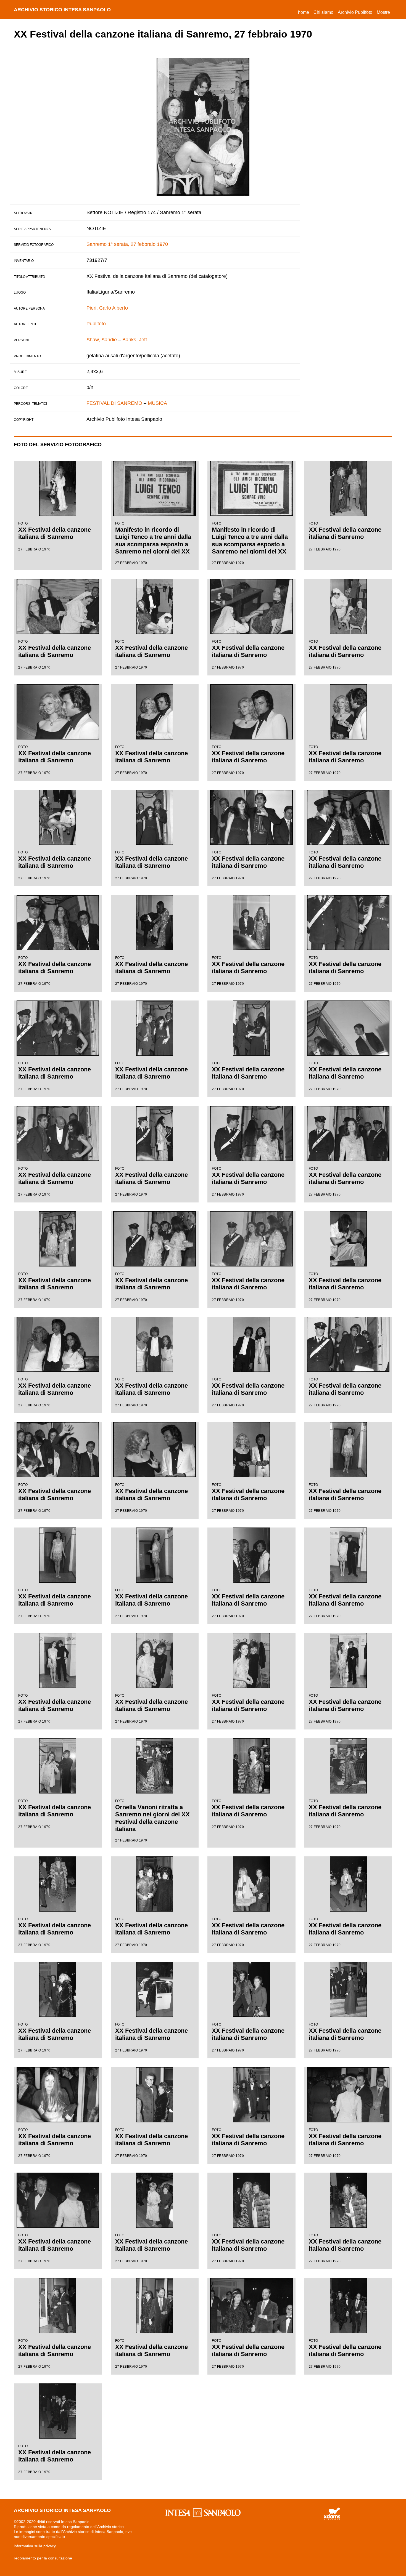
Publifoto (96, 324)
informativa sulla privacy (35, 2546)
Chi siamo (323, 12)
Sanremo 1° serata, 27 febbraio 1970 (127, 244)
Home (305, 12)
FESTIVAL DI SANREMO (114, 403)
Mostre (383, 12)
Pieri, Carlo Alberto (107, 308)
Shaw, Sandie (102, 340)
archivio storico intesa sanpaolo (62, 10)
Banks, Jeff (135, 340)
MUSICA (157, 403)
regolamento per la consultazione (43, 2558)
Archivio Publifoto (355, 12)
